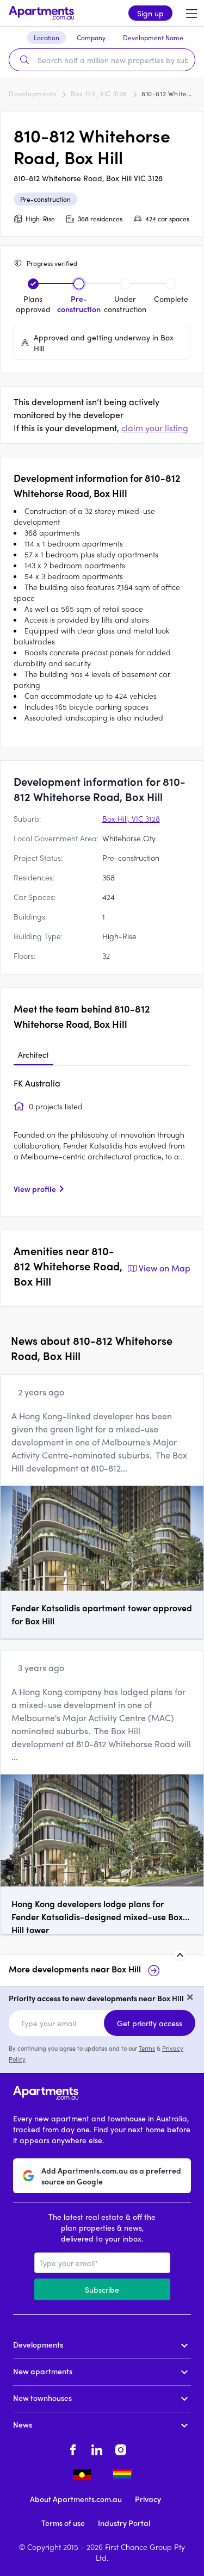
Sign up (150, 13)
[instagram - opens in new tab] (121, 2448)
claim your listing (155, 428)
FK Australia (37, 1083)
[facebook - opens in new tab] (73, 2448)
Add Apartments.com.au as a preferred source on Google (111, 2176)
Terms (147, 2048)
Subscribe (102, 2289)
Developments (32, 94)
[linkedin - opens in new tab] (97, 2448)
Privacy (148, 2499)
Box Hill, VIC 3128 (99, 94)
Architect (33, 1054)
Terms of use (63, 2523)
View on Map (165, 1268)
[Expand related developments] (180, 1955)
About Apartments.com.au (76, 2499)
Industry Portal (124, 2523)
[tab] (33, 1055)
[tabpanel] (102, 1140)
